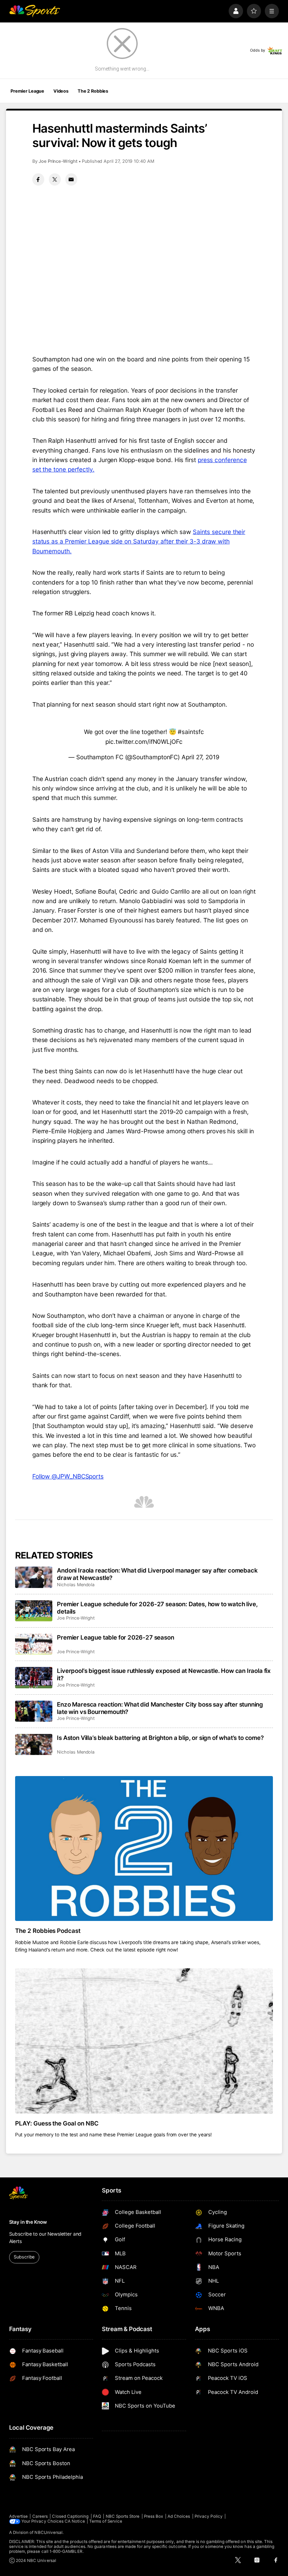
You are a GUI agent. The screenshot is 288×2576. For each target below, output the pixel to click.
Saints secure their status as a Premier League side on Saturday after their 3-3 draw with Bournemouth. (139, 541)
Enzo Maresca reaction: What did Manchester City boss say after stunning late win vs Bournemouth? (160, 1708)
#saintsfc (191, 732)
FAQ (97, 2516)
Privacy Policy (209, 2516)
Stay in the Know (28, 2222)
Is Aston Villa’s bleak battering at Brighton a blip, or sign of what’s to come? (160, 1738)
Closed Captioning (70, 2516)
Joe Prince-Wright (58, 161)
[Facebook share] (38, 179)
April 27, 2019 (201, 757)
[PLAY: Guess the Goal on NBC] (144, 2041)
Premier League (27, 91)
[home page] (35, 11)
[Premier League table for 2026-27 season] (34, 1644)
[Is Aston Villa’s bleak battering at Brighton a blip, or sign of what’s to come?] (34, 1744)
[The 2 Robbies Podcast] (144, 1848)
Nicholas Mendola (76, 1585)
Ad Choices (179, 2516)
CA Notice (75, 2521)
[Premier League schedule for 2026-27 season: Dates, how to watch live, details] (34, 1611)
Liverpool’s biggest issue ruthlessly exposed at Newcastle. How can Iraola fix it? (164, 1674)
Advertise (19, 2516)
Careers (40, 2516)
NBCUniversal (48, 2532)
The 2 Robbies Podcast (48, 1931)
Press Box (154, 2516)
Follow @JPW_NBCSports (68, 1476)
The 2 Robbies (93, 91)
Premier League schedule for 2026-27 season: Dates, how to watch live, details (157, 1608)
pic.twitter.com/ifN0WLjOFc (144, 742)
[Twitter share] (55, 179)
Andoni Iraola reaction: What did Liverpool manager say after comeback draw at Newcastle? (157, 1574)
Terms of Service (106, 2521)
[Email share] (71, 179)
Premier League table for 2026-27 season (115, 1637)
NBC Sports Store (123, 2516)
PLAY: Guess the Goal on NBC (57, 2123)
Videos (61, 91)
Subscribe (24, 2257)
